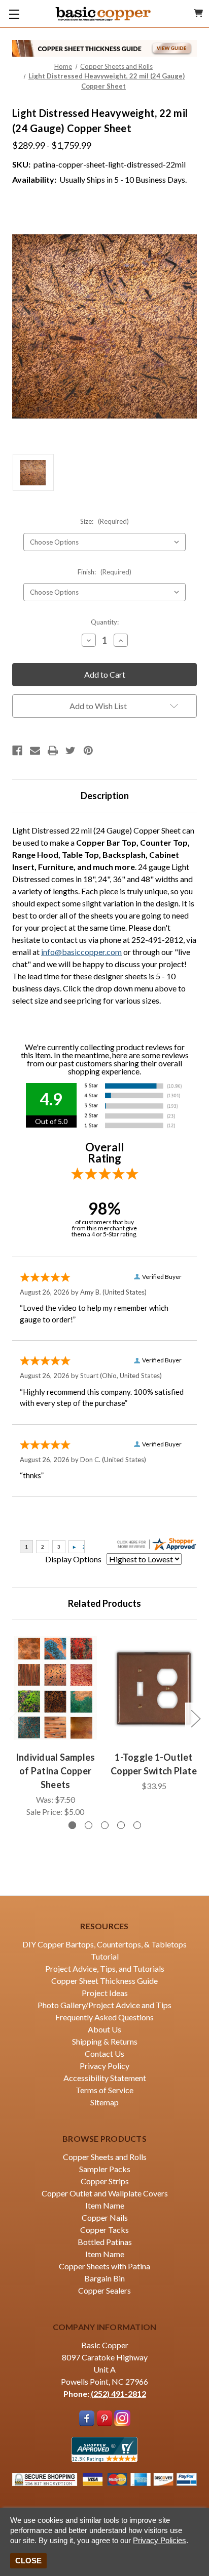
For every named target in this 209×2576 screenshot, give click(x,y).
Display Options (73, 1559)
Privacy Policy (104, 2066)
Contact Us (104, 2053)
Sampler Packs (105, 2169)
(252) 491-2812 (118, 2394)
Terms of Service (104, 2090)
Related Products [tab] (104, 1603)
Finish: (104, 572)
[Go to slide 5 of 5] (137, 1825)
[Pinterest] (88, 751)
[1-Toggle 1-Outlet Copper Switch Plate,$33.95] (154, 1688)
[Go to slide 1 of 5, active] (72, 1825)
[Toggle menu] (14, 14)
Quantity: (105, 622)
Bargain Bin (104, 2278)
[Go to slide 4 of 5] (121, 1825)
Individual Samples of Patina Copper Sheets (56, 1771)
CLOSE (28, 2561)
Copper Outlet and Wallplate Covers (105, 2193)
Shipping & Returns (105, 2041)
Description (105, 796)
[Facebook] (17, 751)
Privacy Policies (160, 2540)
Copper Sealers (104, 2290)
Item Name (105, 2205)
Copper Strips (105, 2181)
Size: (104, 521)
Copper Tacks (104, 2230)
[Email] (35, 751)
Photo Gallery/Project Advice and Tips (104, 2005)
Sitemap (104, 2102)
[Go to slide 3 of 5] (105, 1825)
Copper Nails (105, 2217)
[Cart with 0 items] (198, 13)
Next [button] (195, 1718)
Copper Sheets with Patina (104, 2266)
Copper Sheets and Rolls (105, 2157)
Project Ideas (105, 1993)
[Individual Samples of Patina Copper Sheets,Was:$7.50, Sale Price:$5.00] (55, 1688)
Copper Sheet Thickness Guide (104, 1981)
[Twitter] (71, 751)
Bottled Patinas (105, 2242)
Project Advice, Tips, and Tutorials (105, 1968)
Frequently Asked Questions (104, 2017)
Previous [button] (14, 1718)
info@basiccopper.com (81, 952)
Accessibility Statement (105, 2078)
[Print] (53, 751)
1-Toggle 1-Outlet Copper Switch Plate (154, 1764)
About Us (104, 2029)
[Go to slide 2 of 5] (89, 1825)
